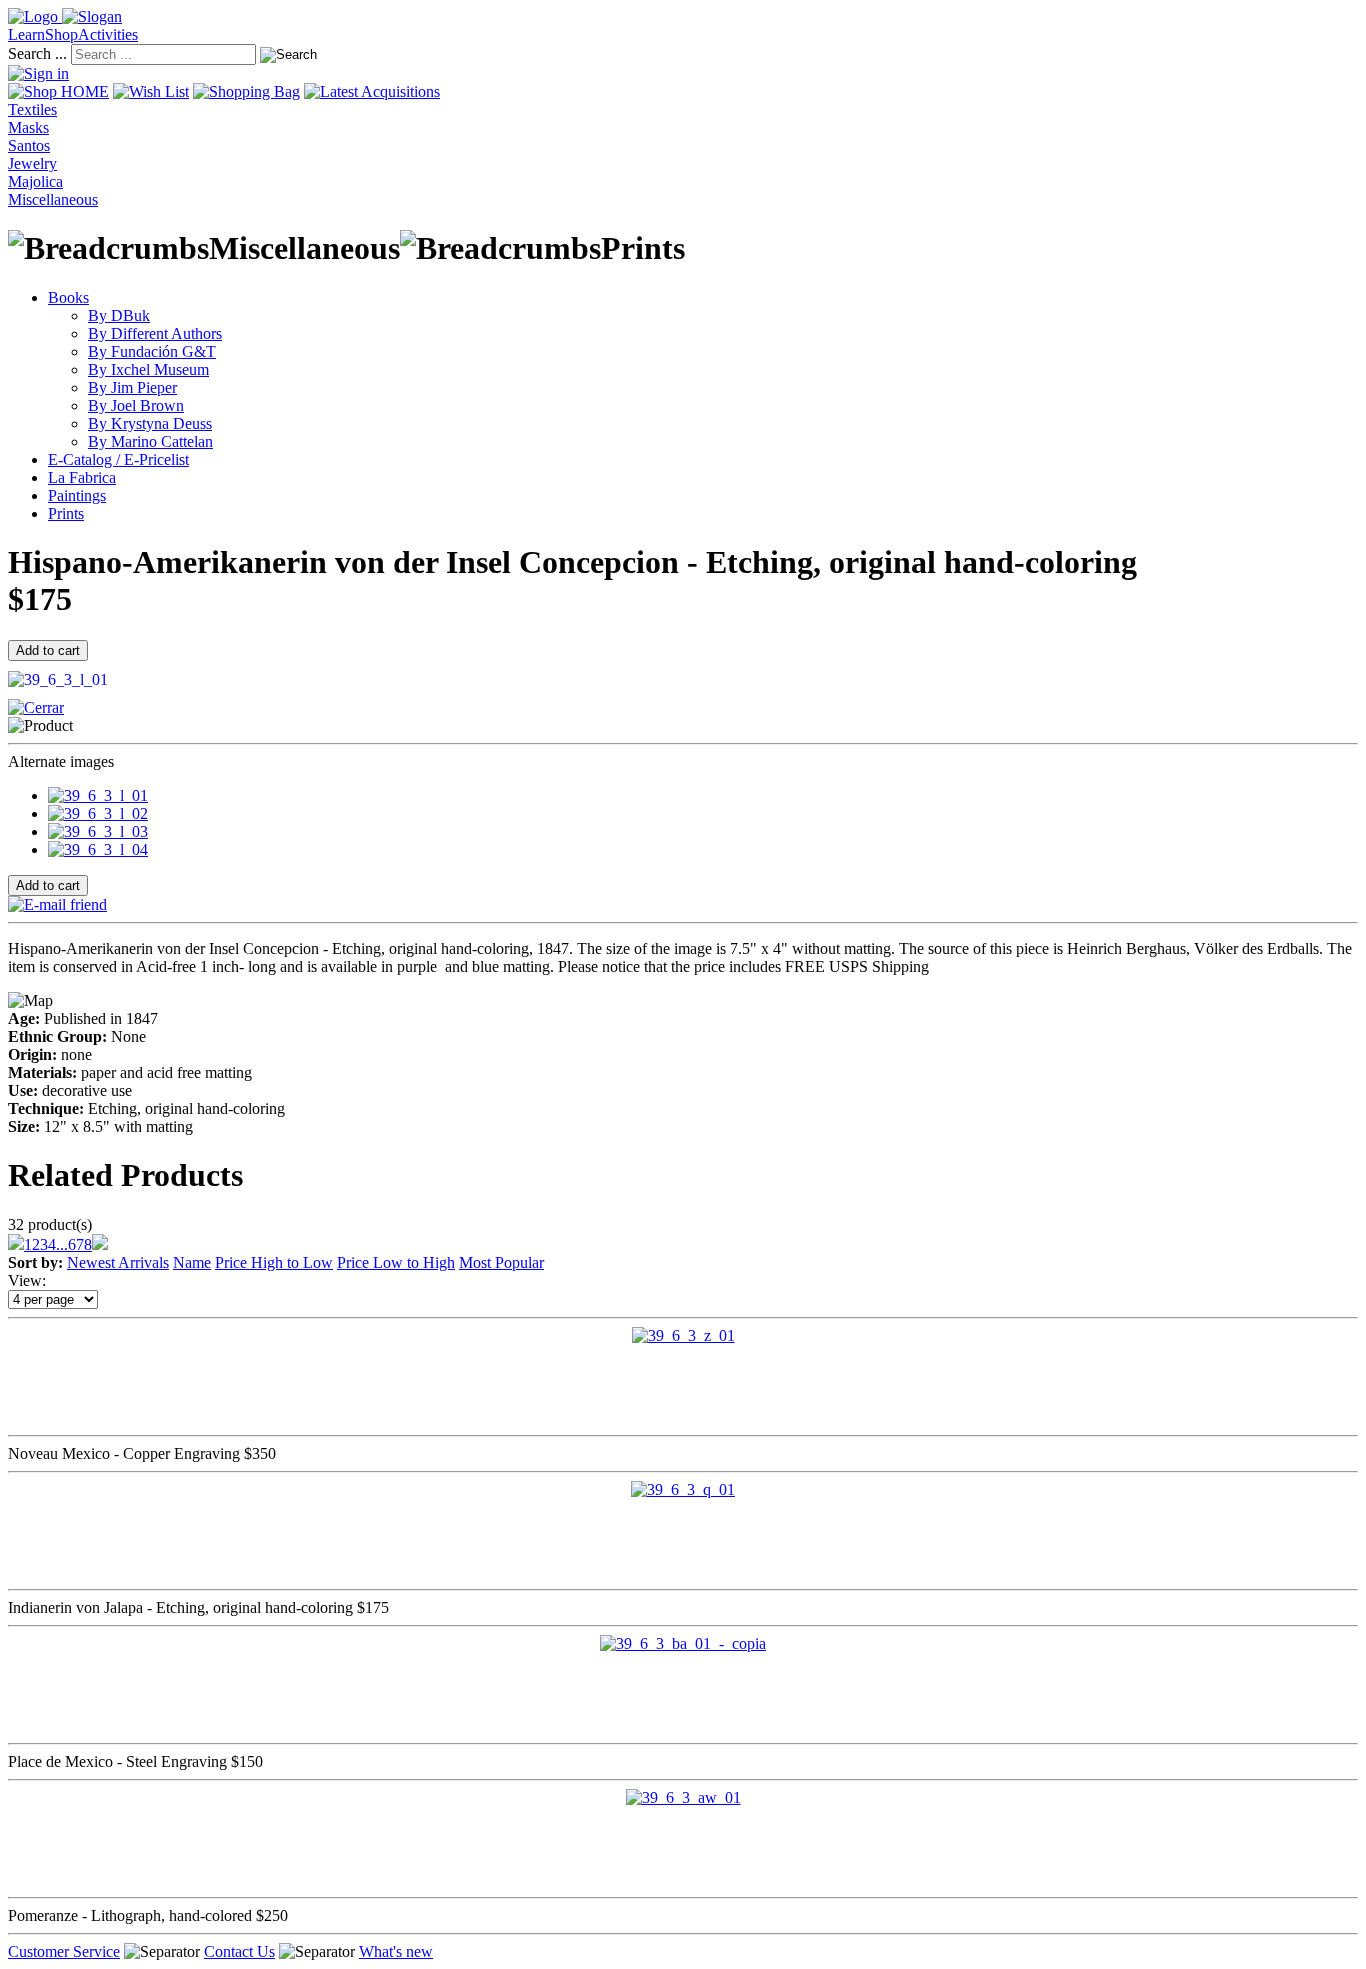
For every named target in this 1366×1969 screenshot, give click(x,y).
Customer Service (64, 1951)
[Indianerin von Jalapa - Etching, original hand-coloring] (683, 1489)
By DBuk (119, 315)
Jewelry (32, 163)
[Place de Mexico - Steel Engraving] (683, 1643)
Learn (26, 34)
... (62, 1244)
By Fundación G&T (152, 351)
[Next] (100, 1244)
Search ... (37, 53)
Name (192, 1262)
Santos (29, 145)
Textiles (32, 109)
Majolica (35, 181)
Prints (66, 513)
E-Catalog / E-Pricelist (118, 459)
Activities (108, 34)
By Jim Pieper (132, 387)
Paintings (77, 495)
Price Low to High (396, 1262)
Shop (61, 34)
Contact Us (239, 1951)
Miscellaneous (53, 199)
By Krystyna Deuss (150, 423)
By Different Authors (155, 333)
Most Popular (501, 1262)
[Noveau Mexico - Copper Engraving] (683, 1335)
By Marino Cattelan (150, 441)
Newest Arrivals (118, 1262)
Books (68, 297)
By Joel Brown (136, 405)
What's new (396, 1951)
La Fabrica (82, 477)
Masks (28, 127)
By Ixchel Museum (148, 369)
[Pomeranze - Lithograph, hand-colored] (683, 1797)
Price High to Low (274, 1262)
